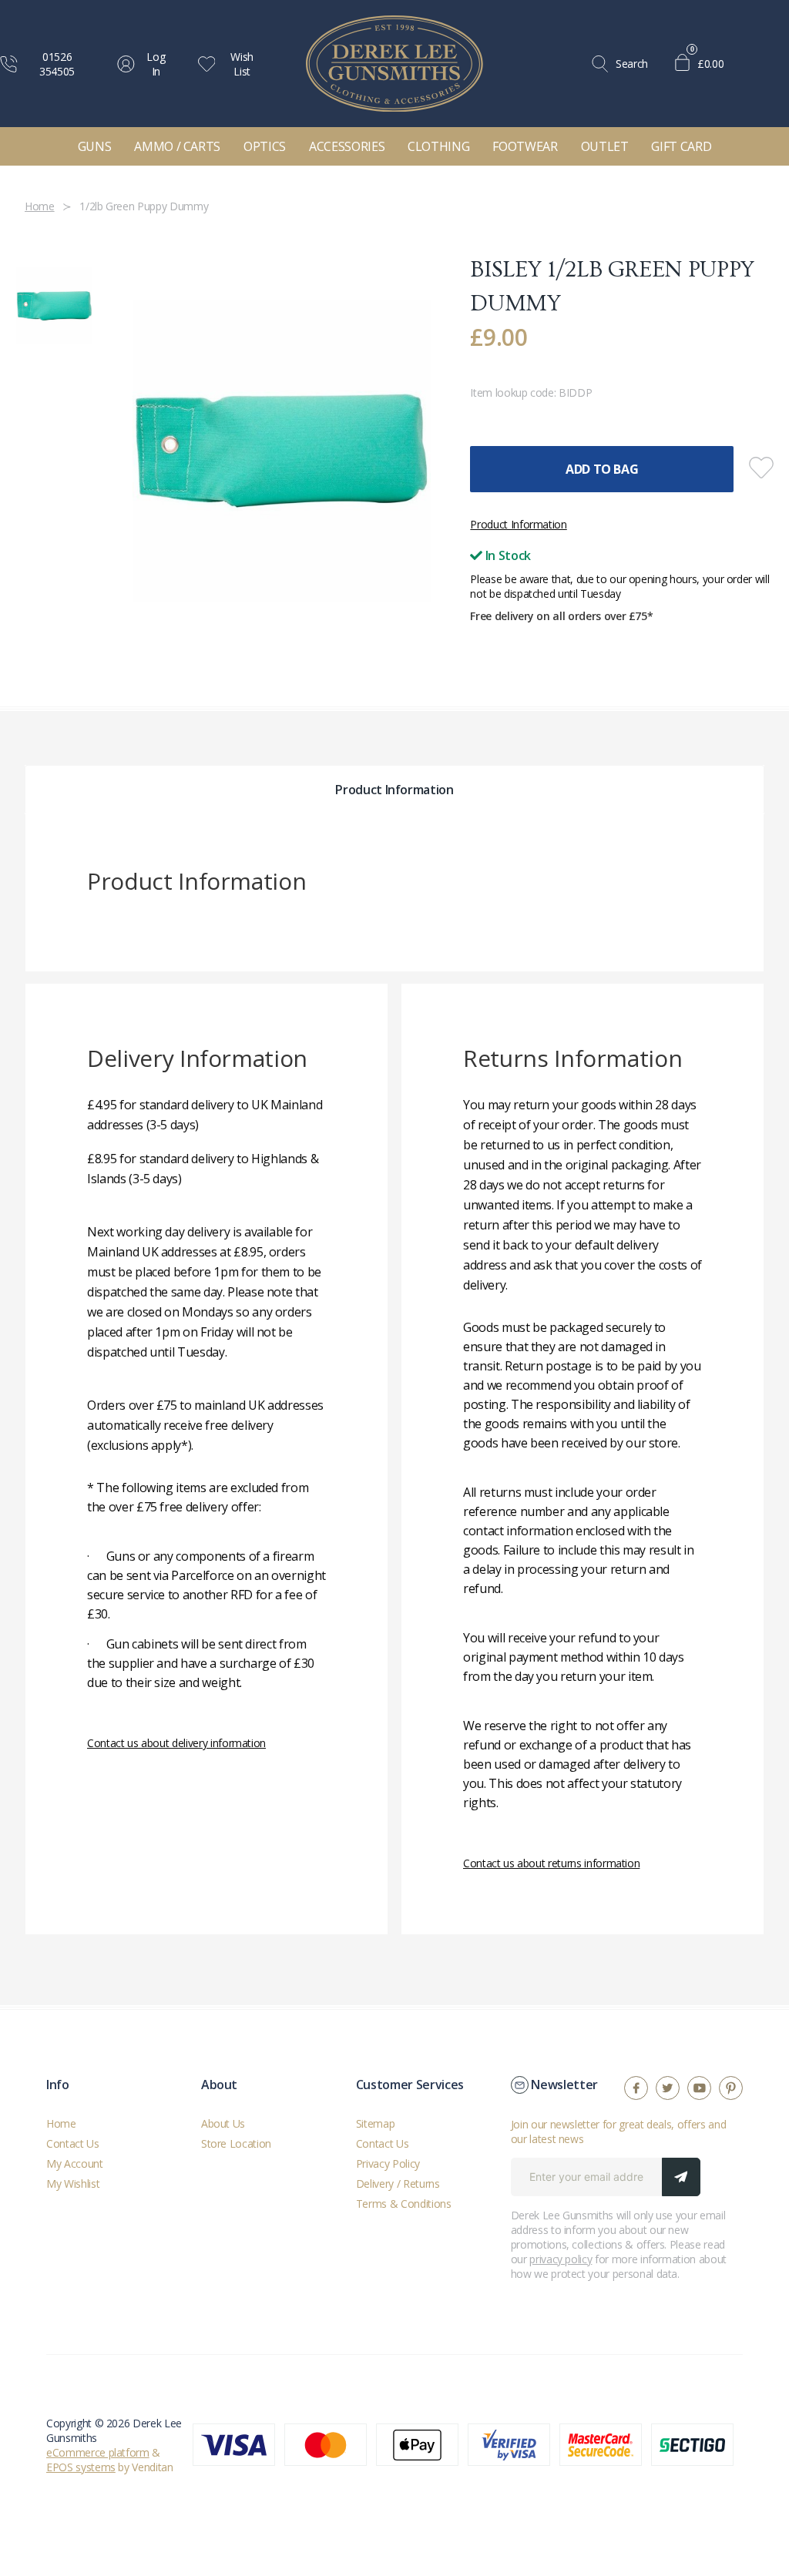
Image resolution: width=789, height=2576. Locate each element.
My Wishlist (73, 2184)
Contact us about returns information (551, 1863)
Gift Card (681, 146)
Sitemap (376, 2123)
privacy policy (561, 2259)
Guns (95, 146)
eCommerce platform (98, 2452)
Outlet (605, 146)
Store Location (236, 2143)
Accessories (347, 146)
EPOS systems (81, 2467)
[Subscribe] (681, 2177)
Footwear (525, 146)
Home (61, 2123)
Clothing (438, 146)
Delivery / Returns (398, 2184)
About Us (223, 2123)
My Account (75, 2163)
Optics (265, 146)
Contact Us (73, 2143)
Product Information (518, 524)
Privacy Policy (388, 2163)
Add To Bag (602, 469)
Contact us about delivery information (176, 1743)
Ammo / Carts (177, 146)
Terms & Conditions (404, 2204)
